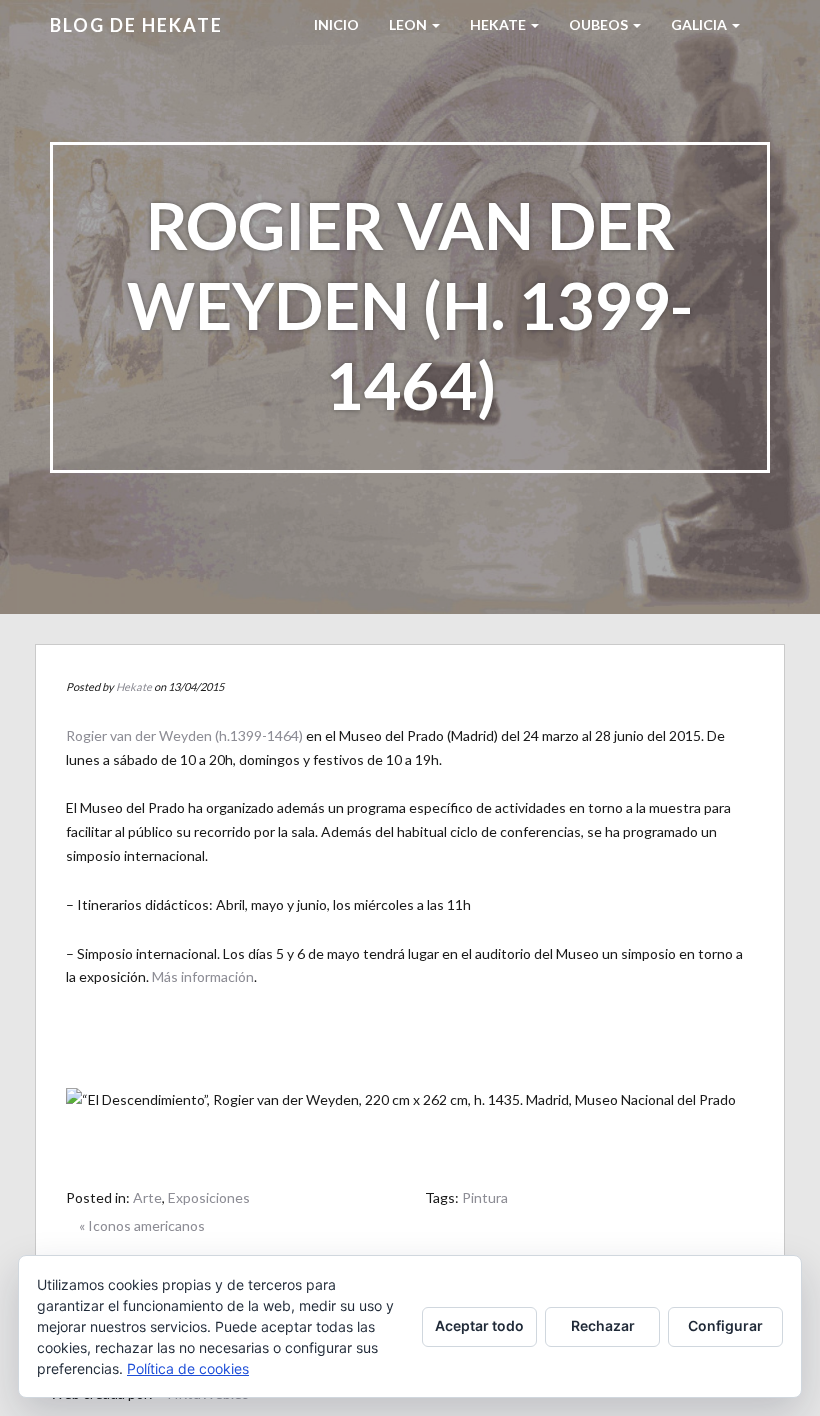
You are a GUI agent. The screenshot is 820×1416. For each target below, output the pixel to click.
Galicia (700, 24)
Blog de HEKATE (136, 25)
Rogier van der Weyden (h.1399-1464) (184, 735)
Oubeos (600, 24)
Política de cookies (188, 1368)
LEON (409, 24)
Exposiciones (209, 1197)
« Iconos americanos (142, 1225)
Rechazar (603, 1325)
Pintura (485, 1197)
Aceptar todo (479, 1325)
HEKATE (499, 24)
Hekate (134, 686)
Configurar (725, 1325)
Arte (147, 1197)
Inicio (336, 24)
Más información (203, 976)
